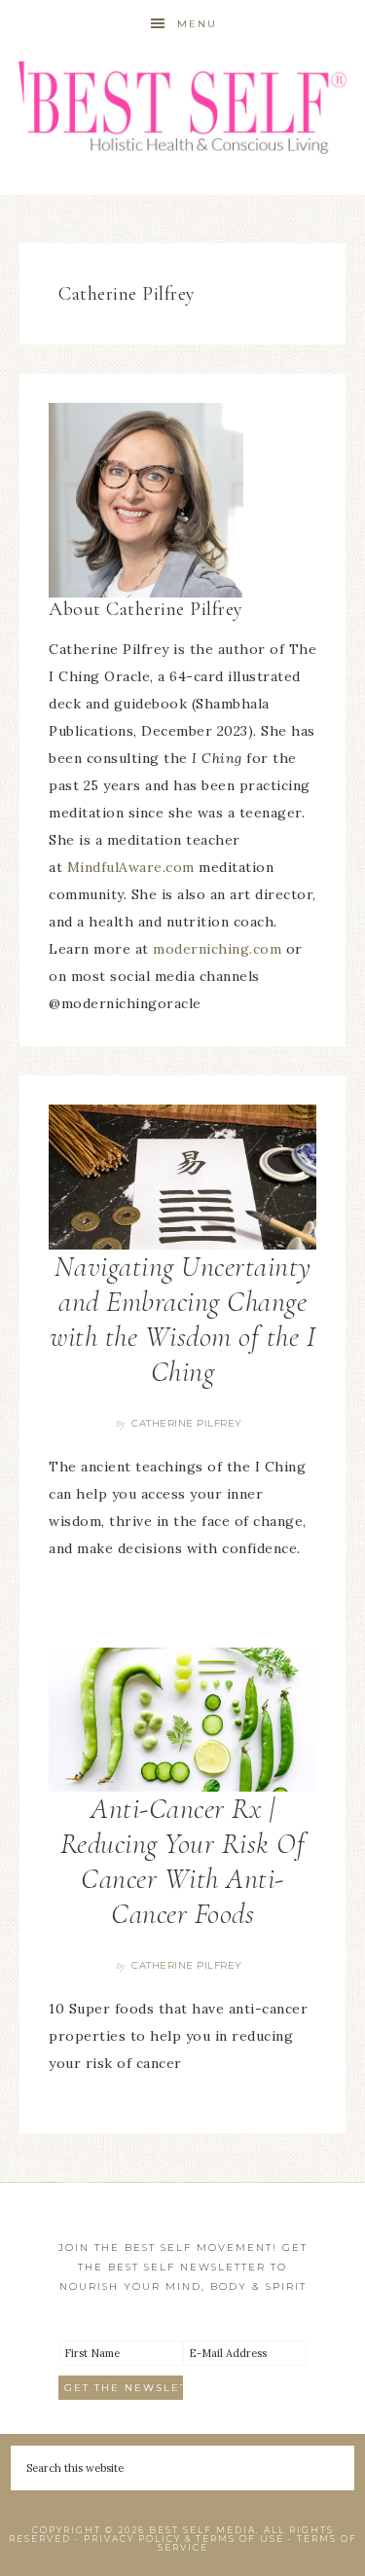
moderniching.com (217, 949)
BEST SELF (183, 109)
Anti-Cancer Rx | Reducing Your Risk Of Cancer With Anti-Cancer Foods (183, 1861)
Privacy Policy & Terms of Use (184, 2539)
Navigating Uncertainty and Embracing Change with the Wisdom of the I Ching (182, 1319)
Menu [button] (197, 24)
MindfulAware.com (131, 867)
